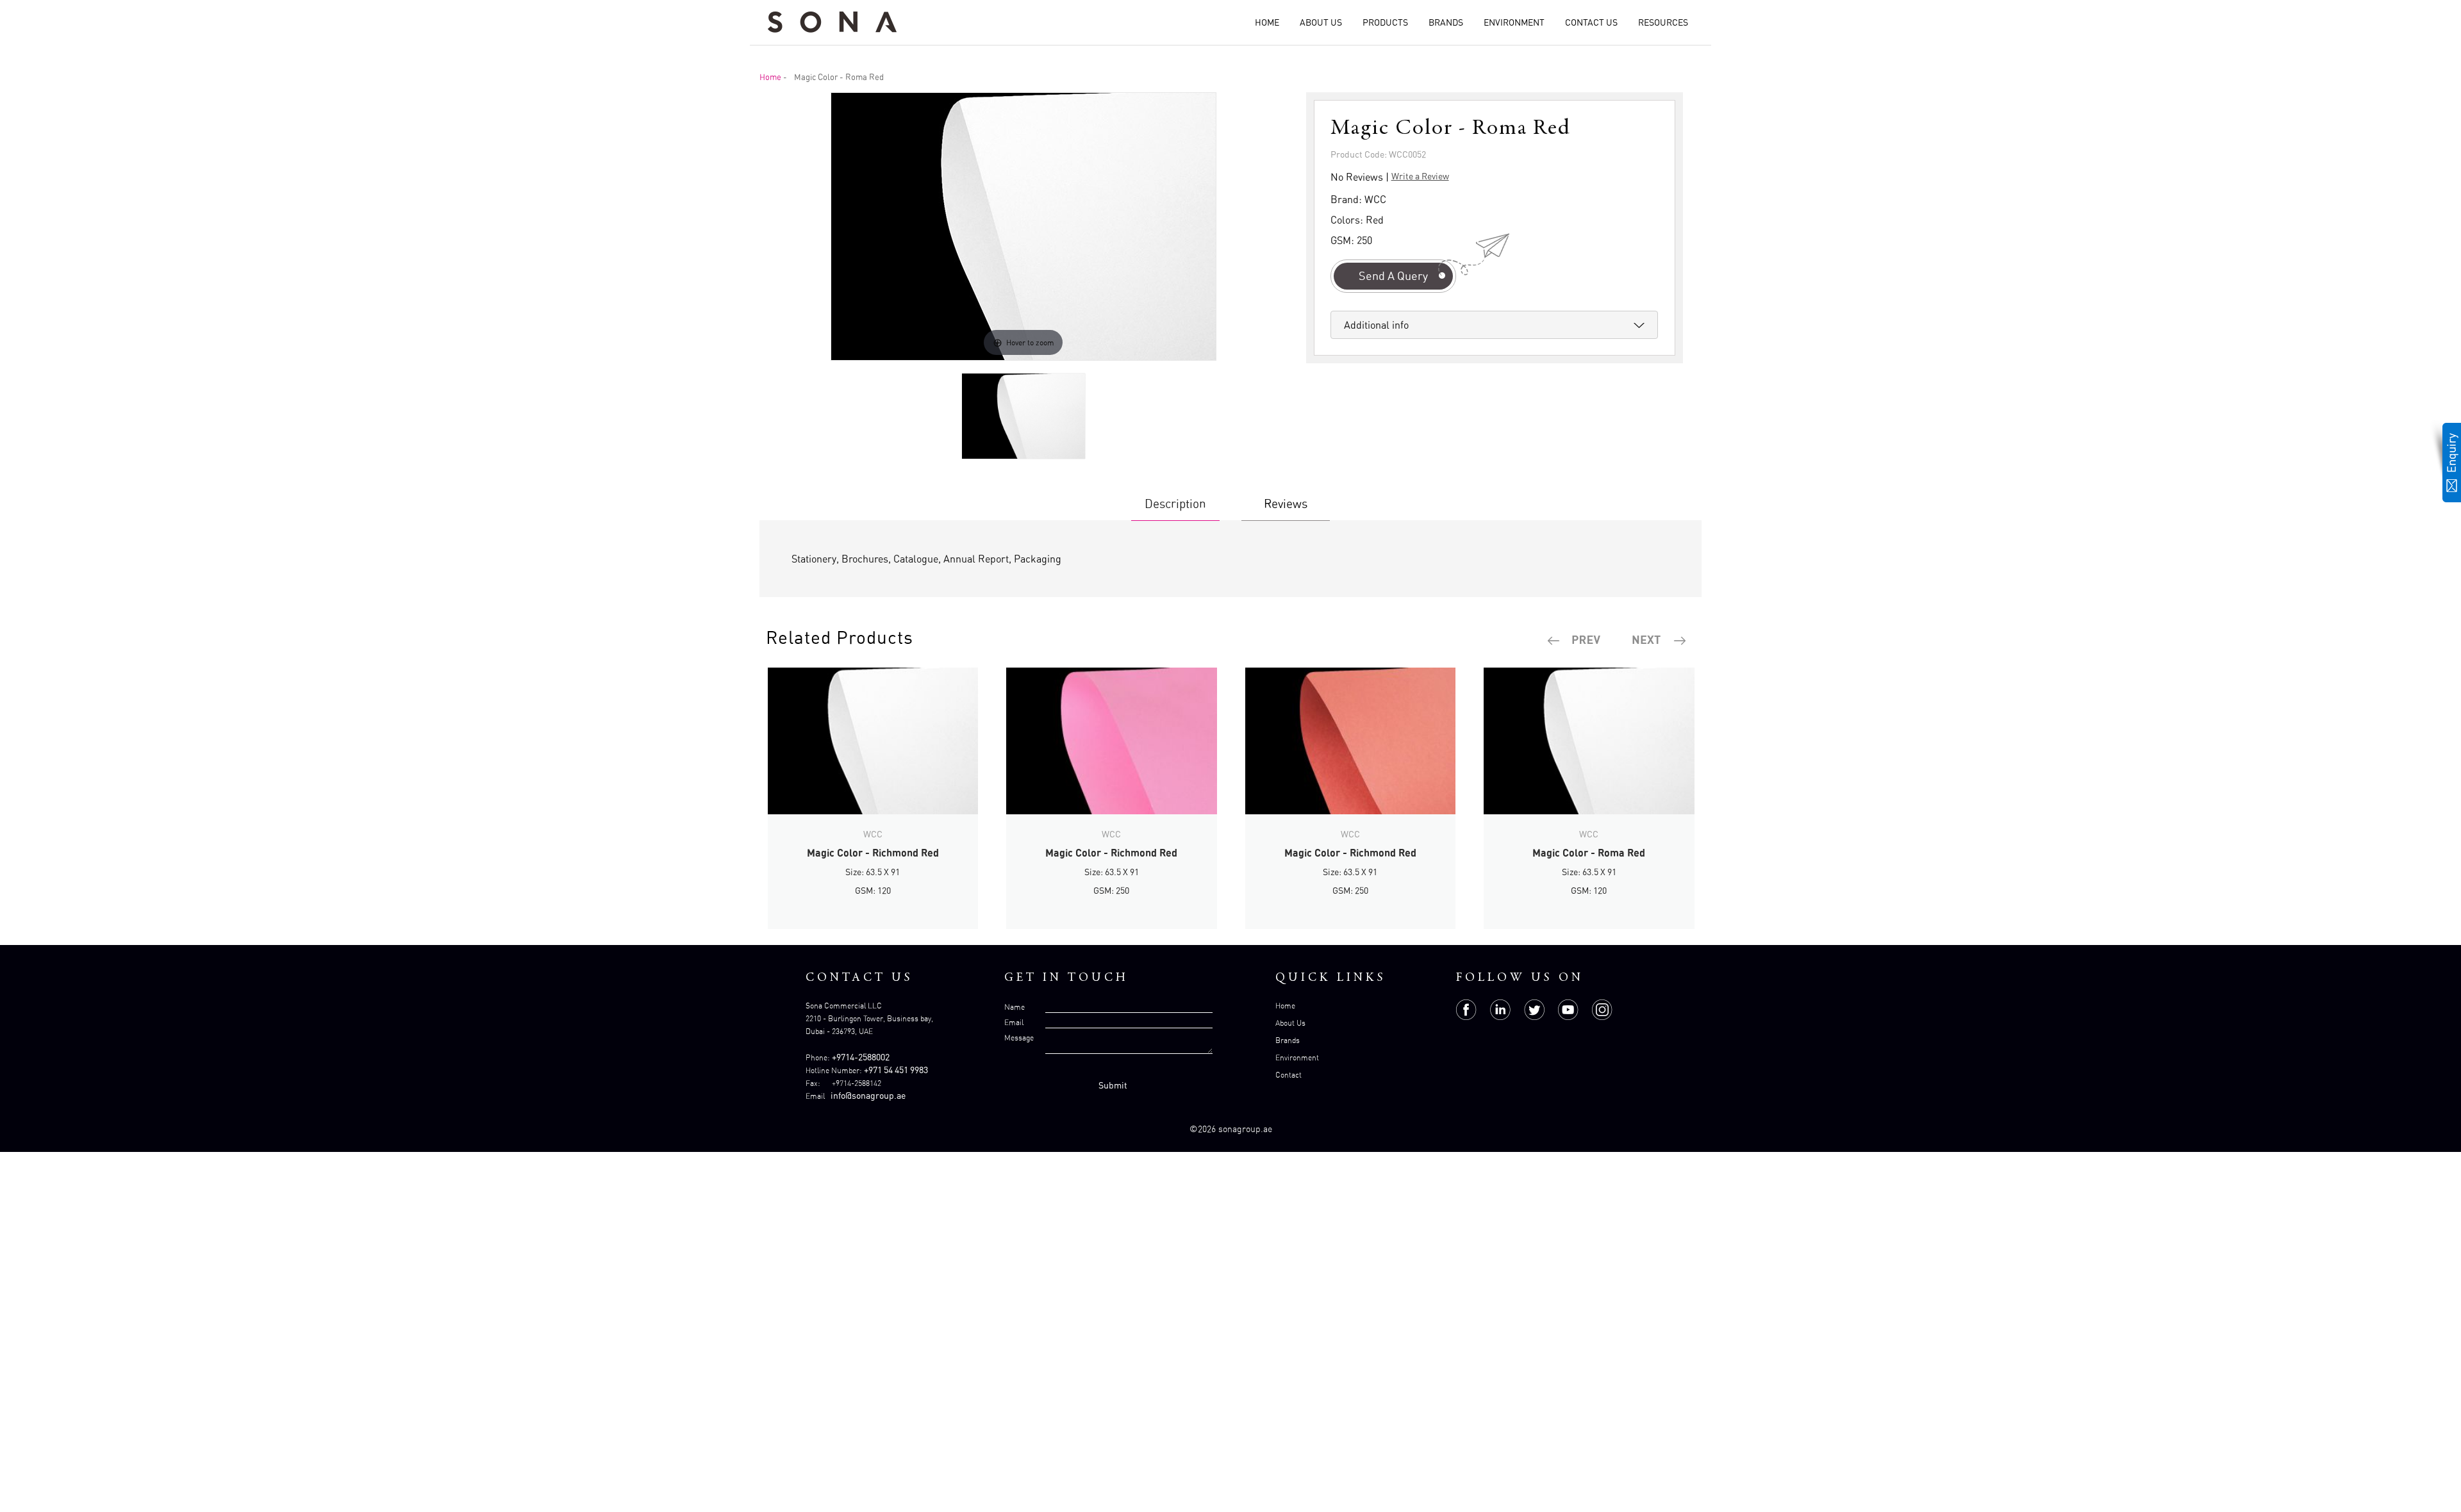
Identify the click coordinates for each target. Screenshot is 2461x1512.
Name (1015, 1007)
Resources (1663, 22)
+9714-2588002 (861, 1057)
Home (1267, 22)
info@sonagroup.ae (868, 1095)
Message (1019, 1038)
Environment (1514, 22)
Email (1014, 1022)
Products (1385, 22)
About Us (1321, 22)
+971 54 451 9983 (896, 1070)
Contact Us (1591, 22)
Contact (1289, 1075)
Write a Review (1420, 176)
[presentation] (1575, 641)
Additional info (1376, 325)
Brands (1446, 22)
